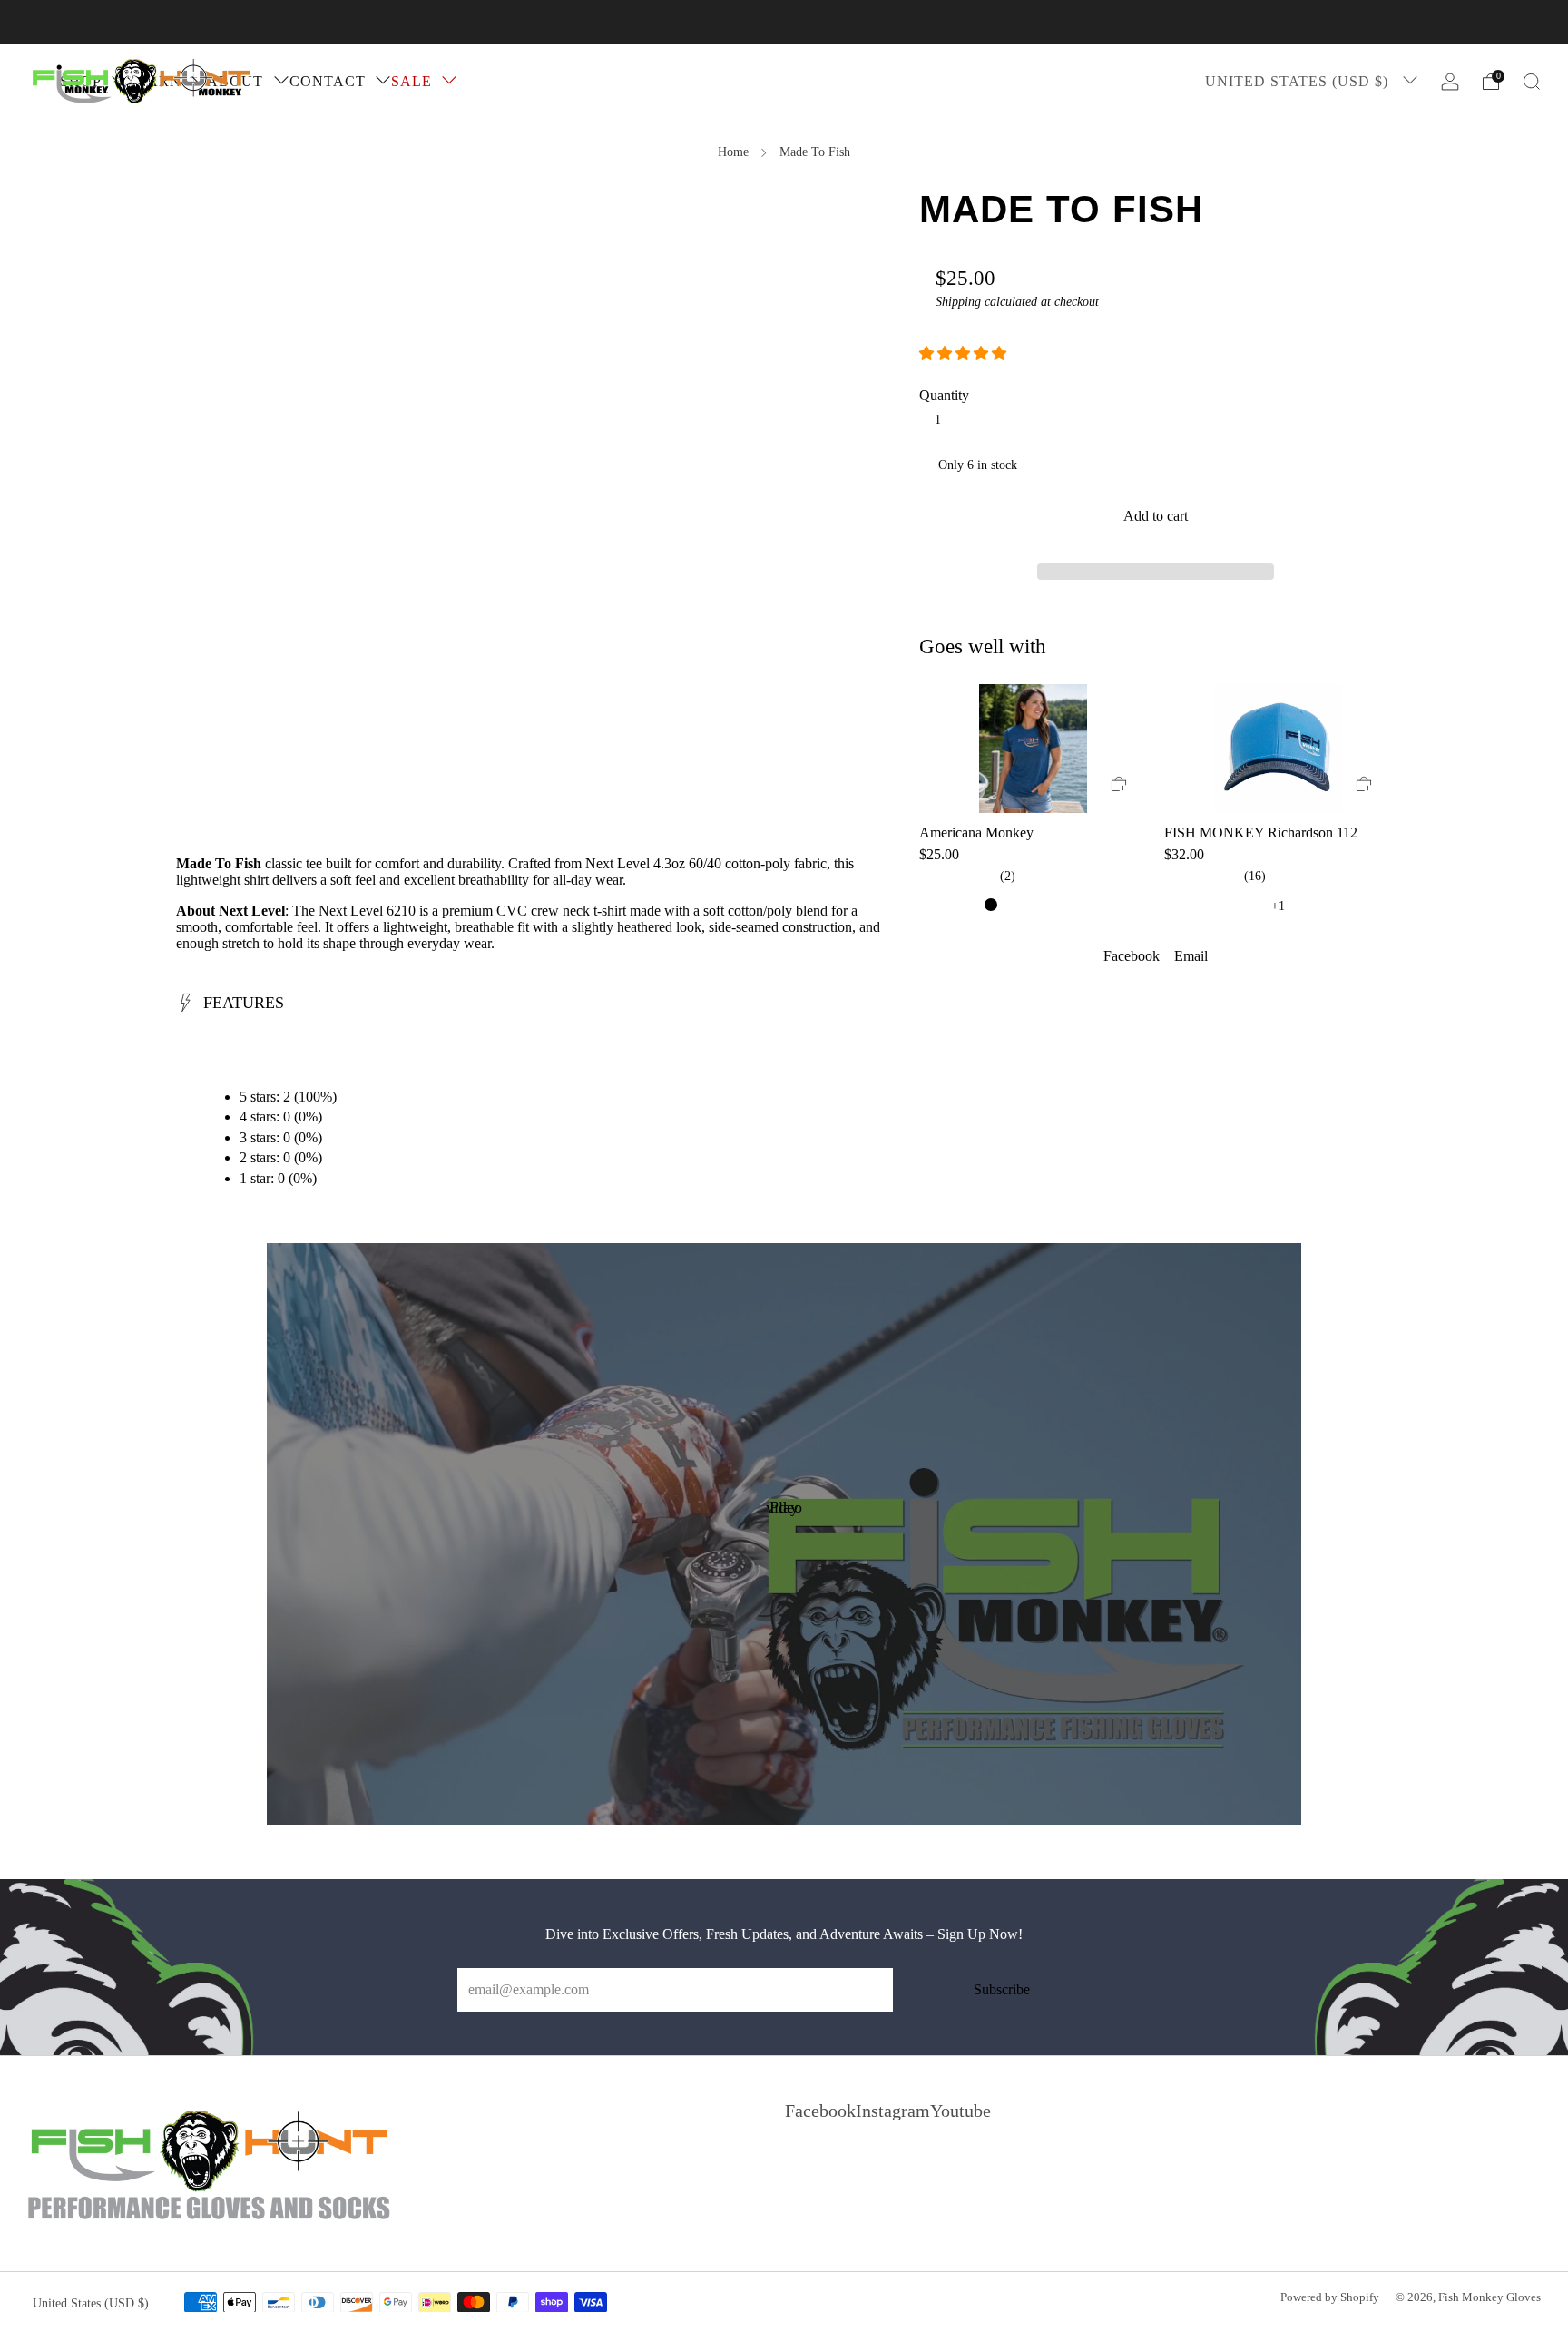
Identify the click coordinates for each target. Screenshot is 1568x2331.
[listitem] (784, 22)
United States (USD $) (1299, 81)
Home (733, 152)
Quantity (944, 395)
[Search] (1532, 82)
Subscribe (1002, 1989)
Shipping (958, 302)
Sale (412, 81)
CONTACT (328, 81)
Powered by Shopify (1330, 2297)
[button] (965, 353)
